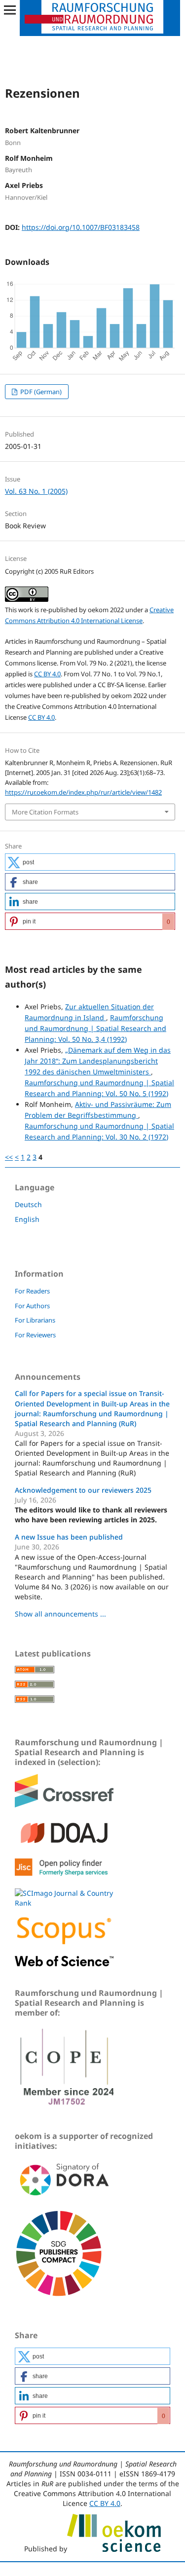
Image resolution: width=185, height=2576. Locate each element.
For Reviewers (35, 1335)
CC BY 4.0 (47, 674)
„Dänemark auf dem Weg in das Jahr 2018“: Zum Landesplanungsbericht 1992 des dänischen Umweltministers (98, 1061)
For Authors (32, 1306)
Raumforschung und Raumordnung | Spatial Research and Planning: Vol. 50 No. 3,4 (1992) (95, 1028)
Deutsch (28, 1204)
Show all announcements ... (60, 1614)
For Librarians (35, 1320)
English (27, 1219)
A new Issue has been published (69, 1537)
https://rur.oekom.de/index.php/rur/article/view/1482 (83, 792)
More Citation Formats (45, 812)
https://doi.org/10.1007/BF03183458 (81, 227)
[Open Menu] (10, 10)
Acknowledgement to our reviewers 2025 (83, 1490)
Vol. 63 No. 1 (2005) (36, 491)
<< (9, 1157)
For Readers (32, 1291)
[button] (90, 862)
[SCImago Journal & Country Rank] (64, 1903)
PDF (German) (40, 392)
